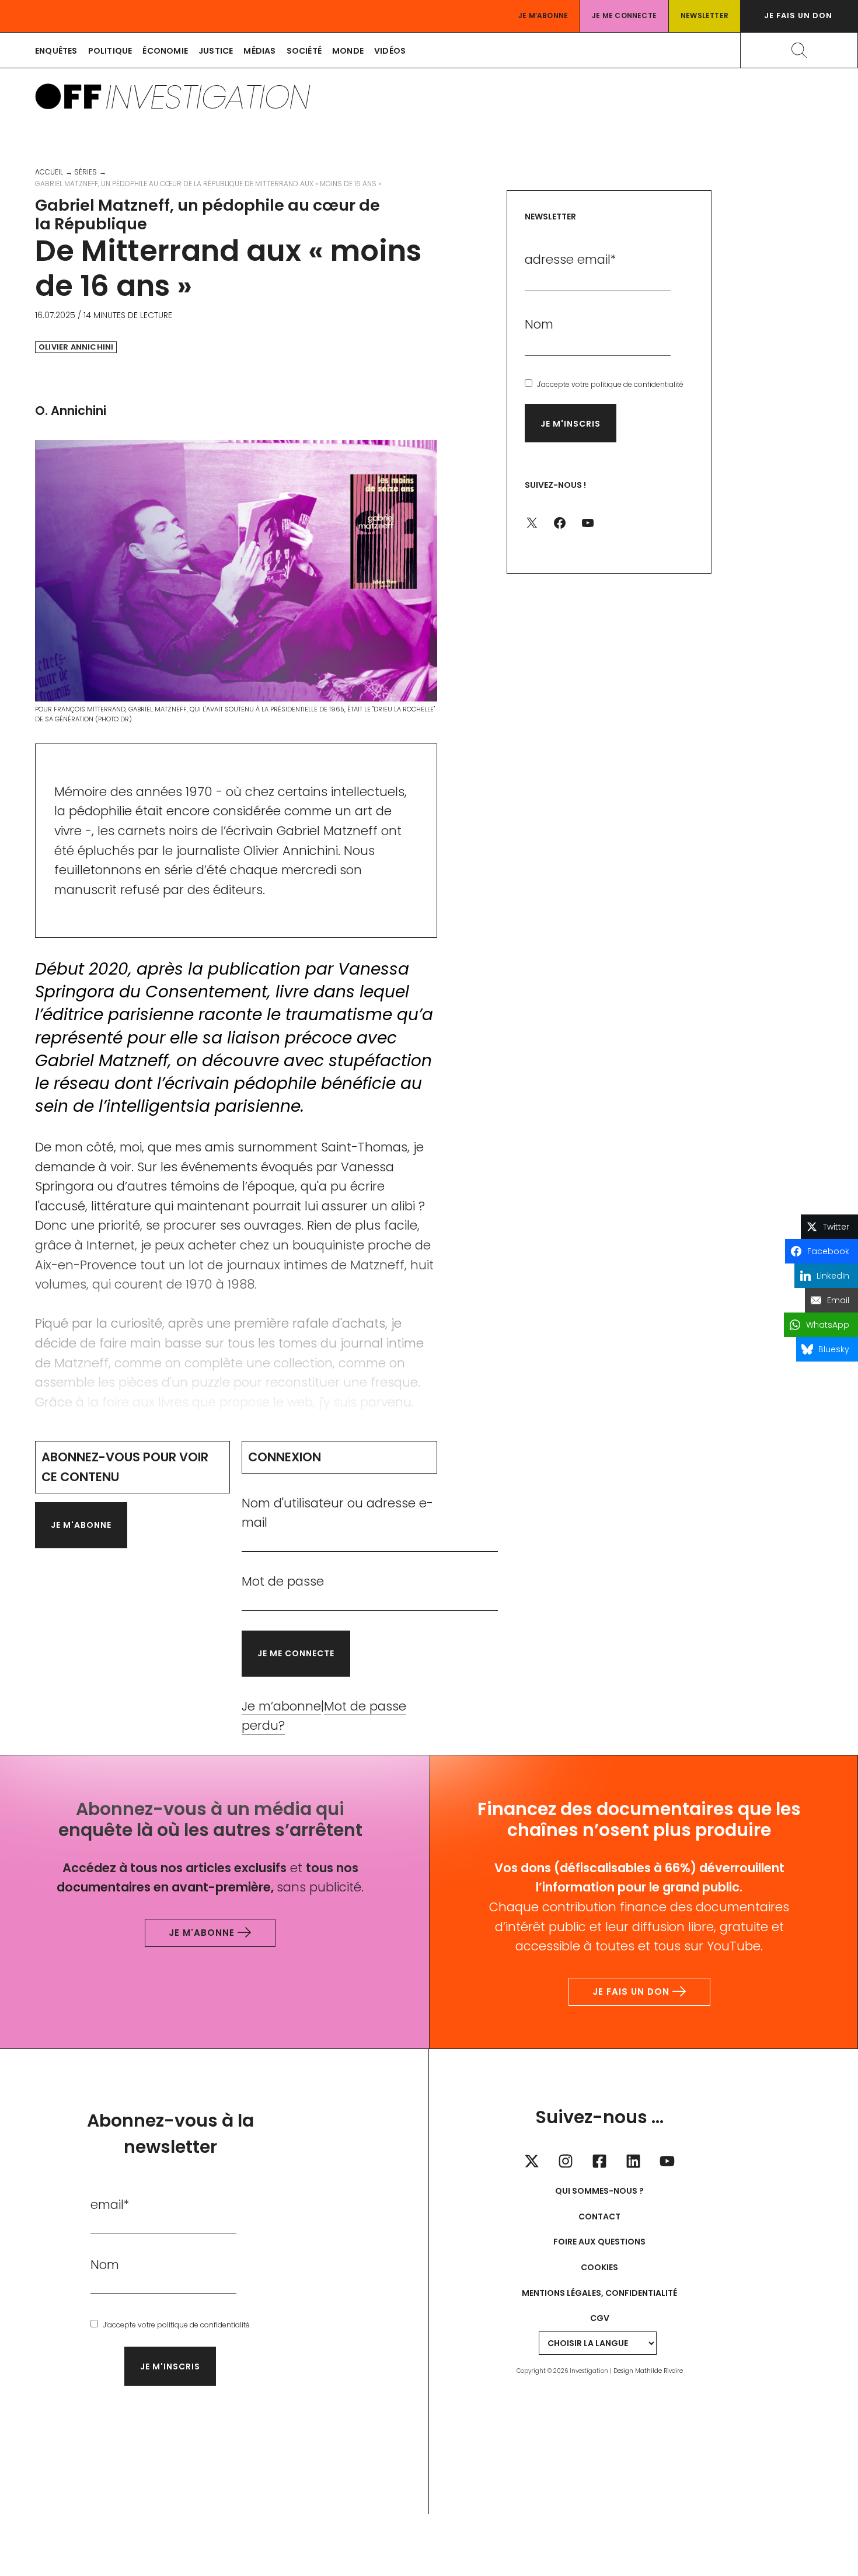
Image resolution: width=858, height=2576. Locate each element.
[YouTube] (667, 2161)
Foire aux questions (599, 2242)
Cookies (599, 2267)
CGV (600, 2318)
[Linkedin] (633, 2161)
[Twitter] (532, 2161)
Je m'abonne (81, 1525)
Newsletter (704, 15)
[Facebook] (599, 2161)
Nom (539, 324)
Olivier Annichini (76, 347)
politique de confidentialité (637, 384)
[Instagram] (566, 2161)
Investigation (207, 97)
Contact (599, 2217)
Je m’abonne (543, 15)
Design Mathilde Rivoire (648, 2371)
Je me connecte (624, 15)
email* (110, 2205)
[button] (799, 16)
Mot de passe (283, 1581)
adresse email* (571, 259)
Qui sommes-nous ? (599, 2191)
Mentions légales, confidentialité (599, 2293)
